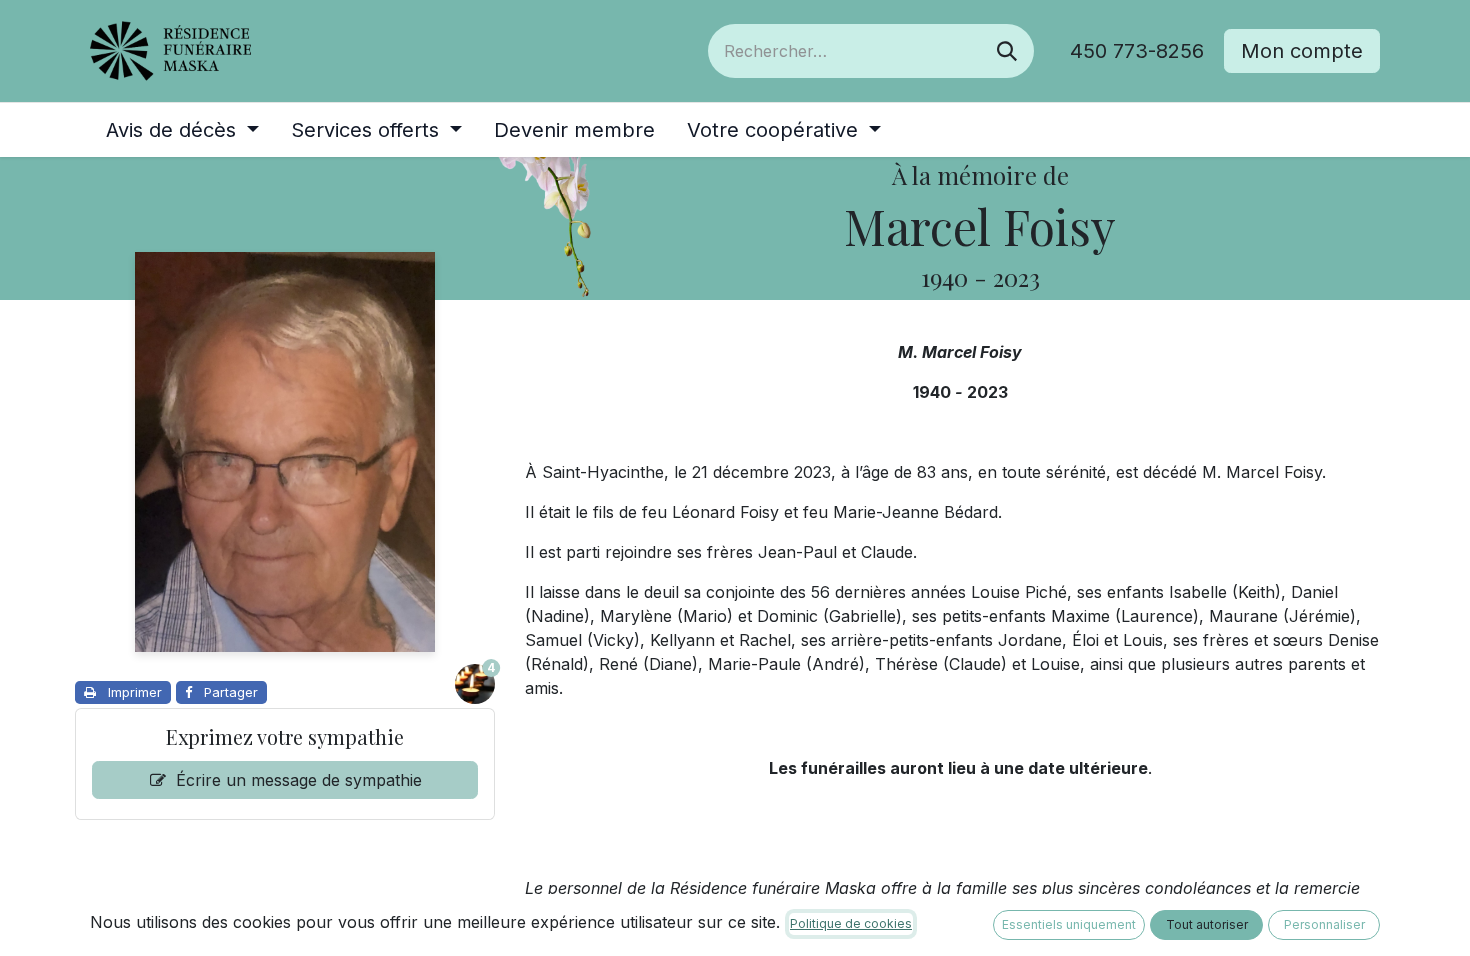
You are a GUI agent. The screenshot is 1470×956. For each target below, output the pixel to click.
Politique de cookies (851, 923)
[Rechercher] (1007, 51)
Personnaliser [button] (1324, 924)
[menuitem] (182, 130)
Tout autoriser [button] (1207, 924)
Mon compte (1302, 51)
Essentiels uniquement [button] (1069, 924)
